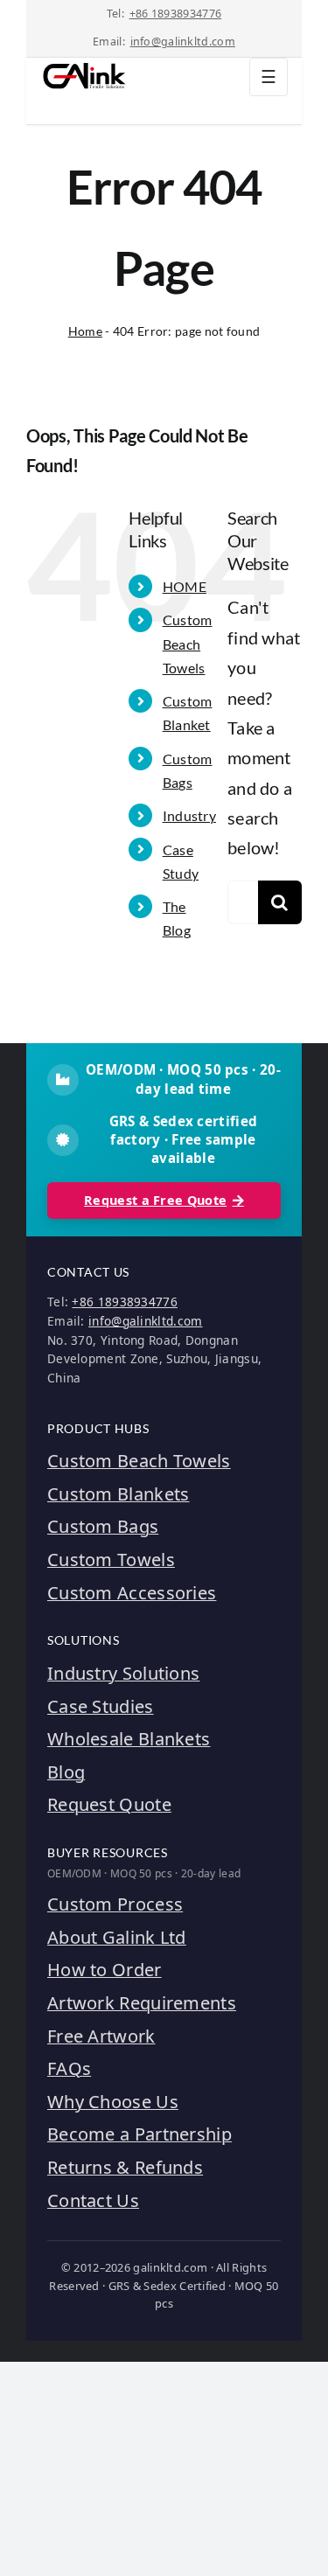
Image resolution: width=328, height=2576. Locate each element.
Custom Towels (111, 1560)
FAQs (69, 2068)
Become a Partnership (140, 2134)
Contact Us (93, 2200)
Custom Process (115, 1904)
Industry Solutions (123, 1673)
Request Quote (109, 1804)
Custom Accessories (132, 1593)
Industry (189, 815)
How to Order (105, 1970)
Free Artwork (101, 2036)
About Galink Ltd (117, 1937)
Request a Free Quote (155, 1200)
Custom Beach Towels (188, 643)
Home (85, 331)
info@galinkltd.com (183, 42)
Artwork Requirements (142, 2003)
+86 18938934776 (176, 14)
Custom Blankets (119, 1494)
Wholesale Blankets (129, 1739)
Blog (66, 1772)
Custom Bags (103, 1526)
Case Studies (101, 1706)
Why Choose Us (113, 2102)
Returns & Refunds (125, 2167)
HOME (185, 586)
